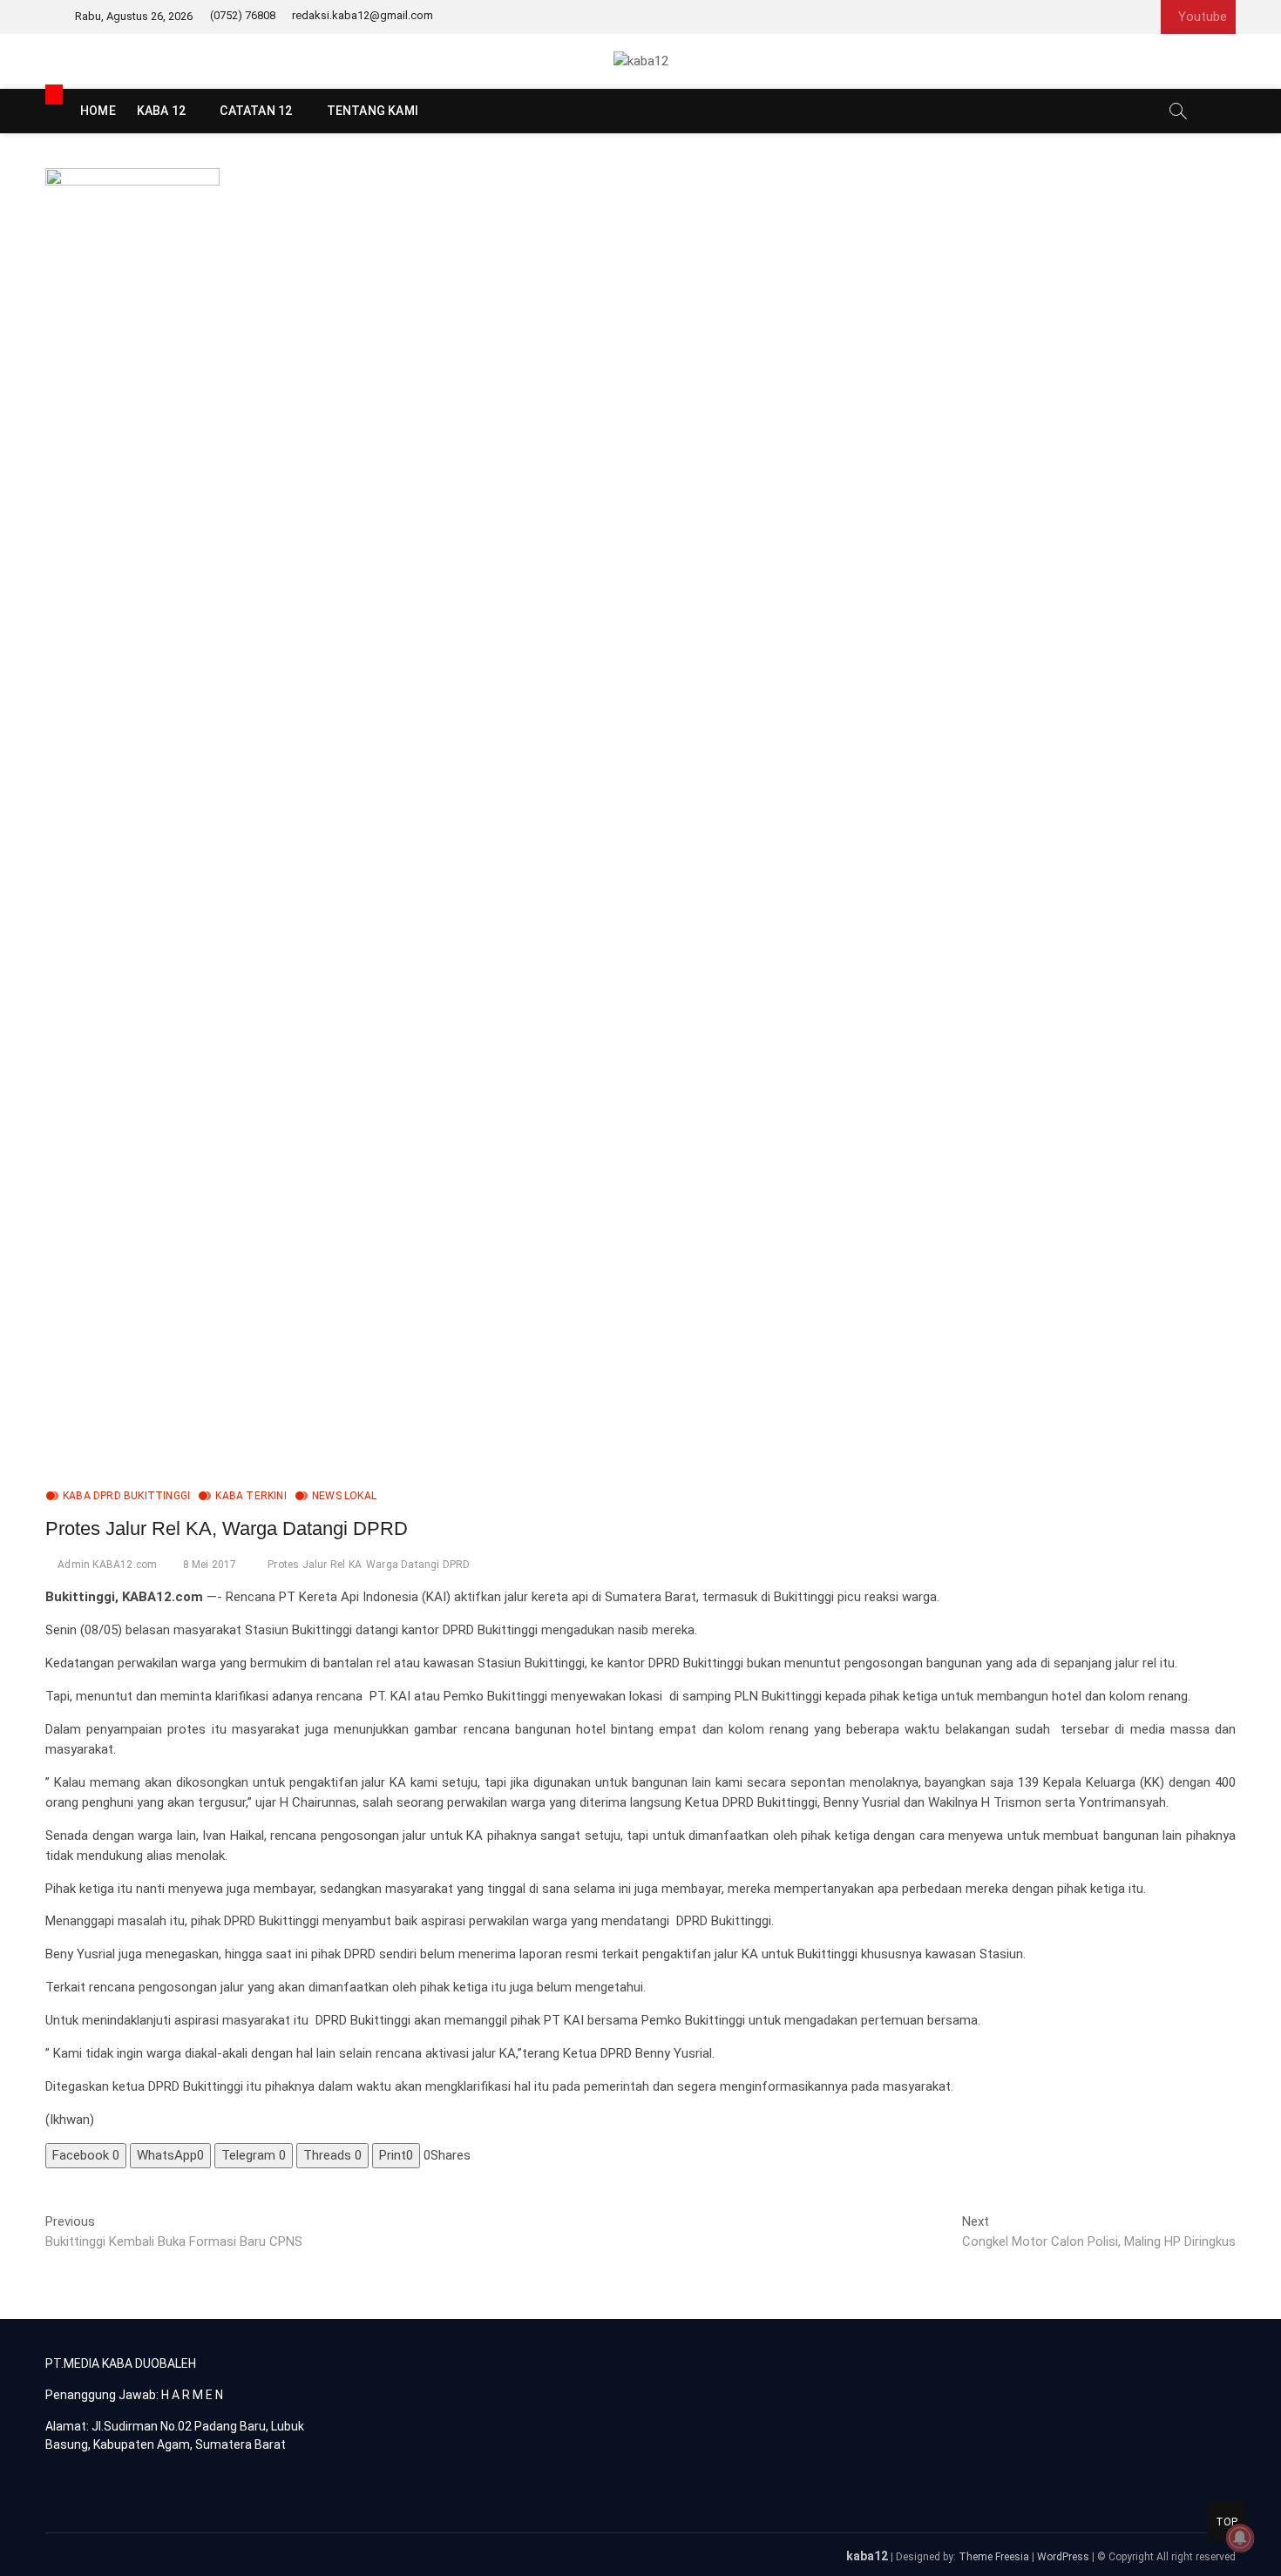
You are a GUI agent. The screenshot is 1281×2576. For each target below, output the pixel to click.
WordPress (1063, 2557)
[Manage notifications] (1240, 2538)
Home (98, 111)
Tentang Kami (373, 111)
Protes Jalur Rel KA (315, 1565)
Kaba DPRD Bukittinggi (126, 1496)
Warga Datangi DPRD (418, 1565)
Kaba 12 (161, 111)
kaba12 (867, 2556)
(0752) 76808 (243, 15)
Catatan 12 (256, 111)
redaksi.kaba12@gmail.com (363, 15)
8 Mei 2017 (210, 1565)
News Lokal (344, 1496)
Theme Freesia (994, 2557)
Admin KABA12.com (107, 1565)
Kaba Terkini (251, 1496)
